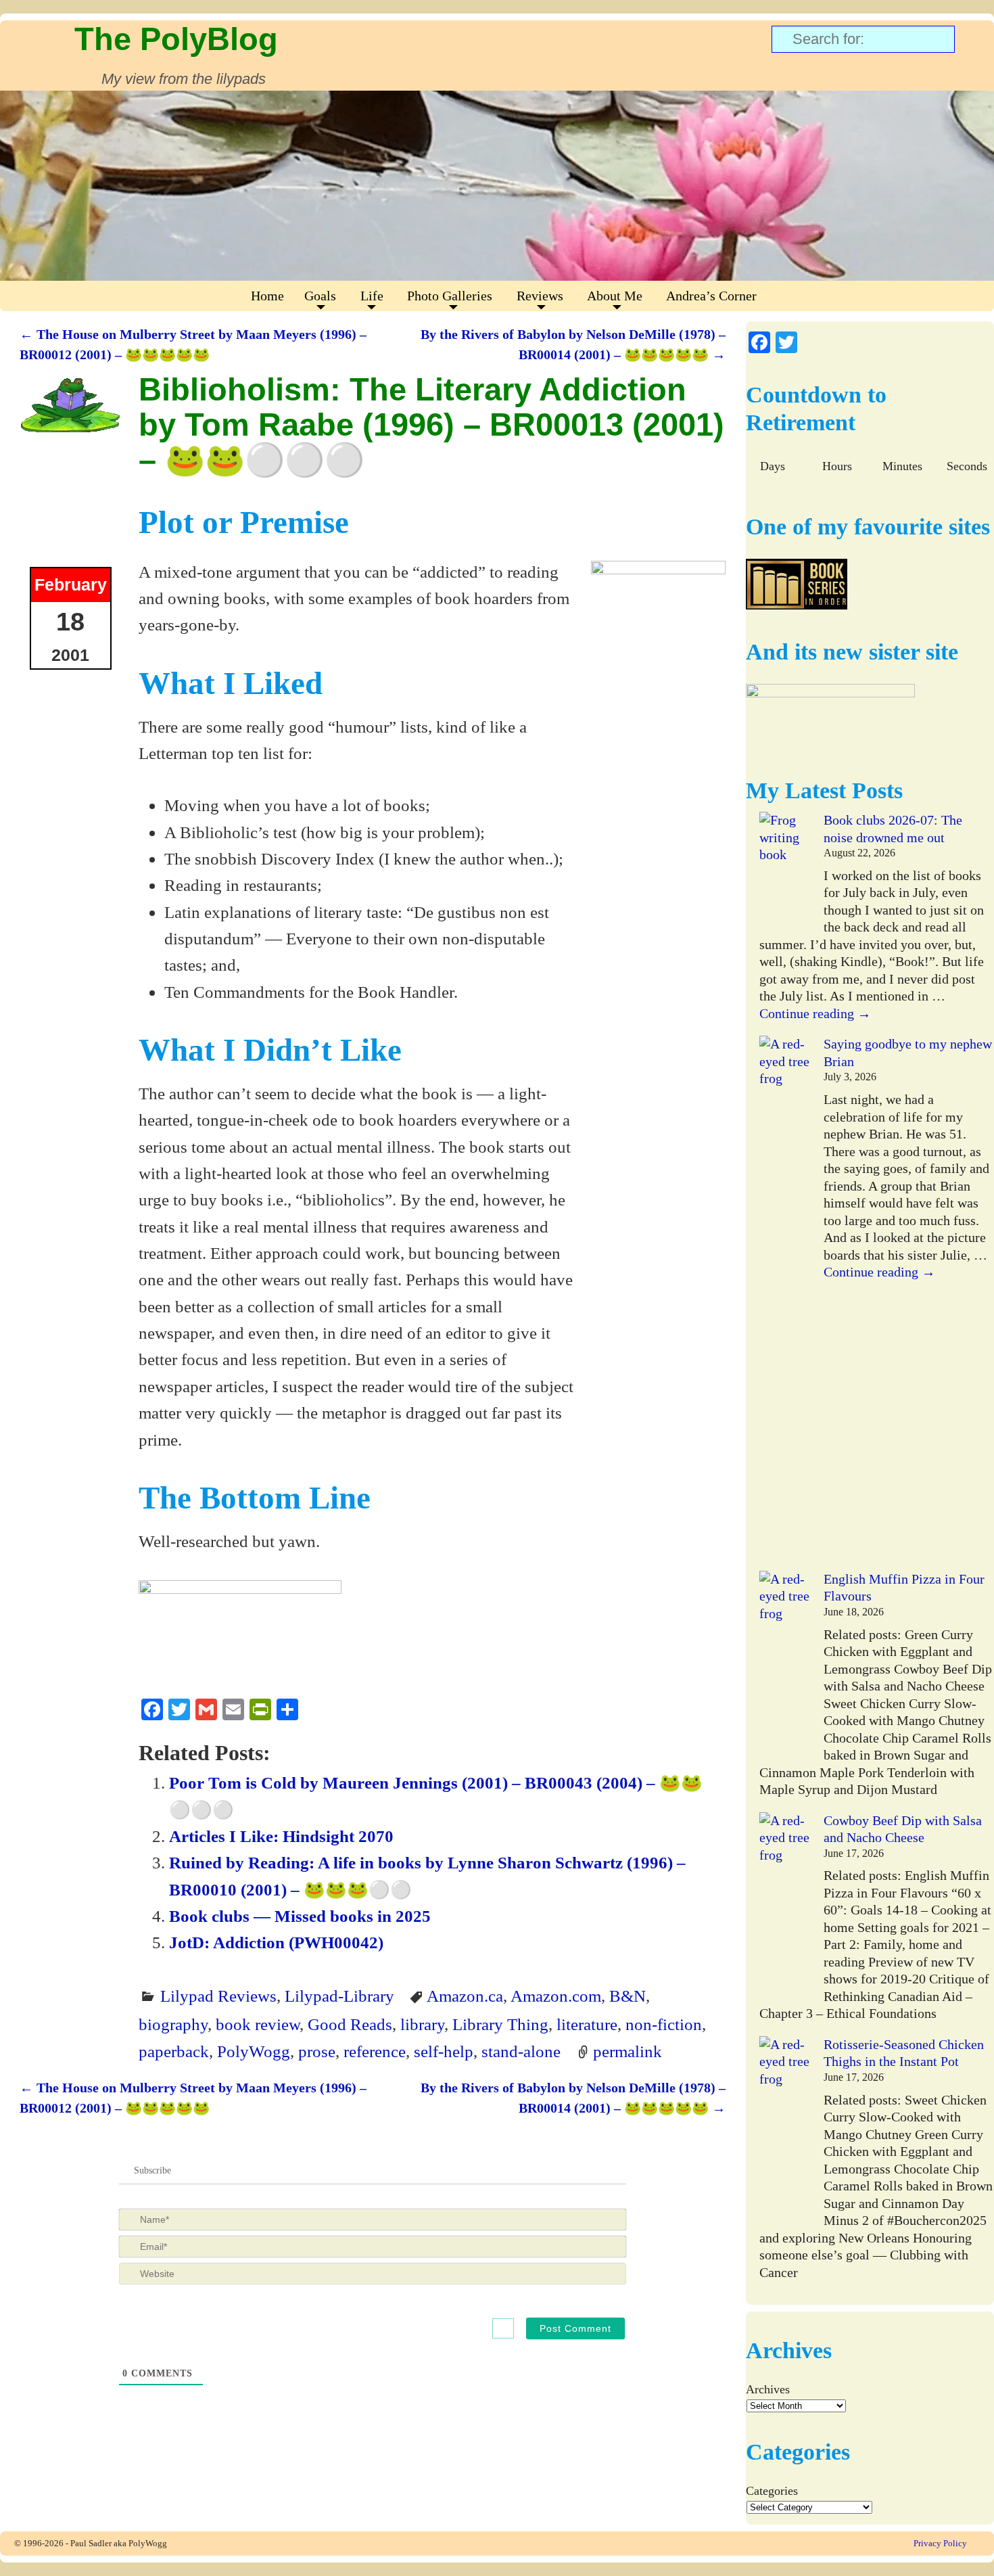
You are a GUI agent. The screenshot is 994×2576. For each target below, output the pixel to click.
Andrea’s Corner (711, 296)
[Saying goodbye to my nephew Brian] (785, 1303)
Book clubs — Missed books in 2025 (300, 1916)
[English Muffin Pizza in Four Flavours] (785, 1666)
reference (375, 2051)
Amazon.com (556, 1996)
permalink (628, 2051)
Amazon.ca (465, 1996)
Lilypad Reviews (218, 1996)
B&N (628, 1996)
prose (317, 2051)
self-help (444, 2051)
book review (258, 2024)
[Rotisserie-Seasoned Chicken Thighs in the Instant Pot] (785, 2131)
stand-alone (521, 2051)
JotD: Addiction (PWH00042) (276, 1942)
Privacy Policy (940, 2543)
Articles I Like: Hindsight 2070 (281, 1836)
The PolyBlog (176, 39)
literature (587, 2024)
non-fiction (664, 2024)
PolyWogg (254, 2051)
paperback (174, 2051)
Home (267, 296)
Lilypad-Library (339, 1996)
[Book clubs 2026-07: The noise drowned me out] (785, 872)
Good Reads (350, 2024)
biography (173, 2024)
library (422, 2024)
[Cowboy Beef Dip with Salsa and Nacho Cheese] (785, 1907)
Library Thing (500, 2024)
